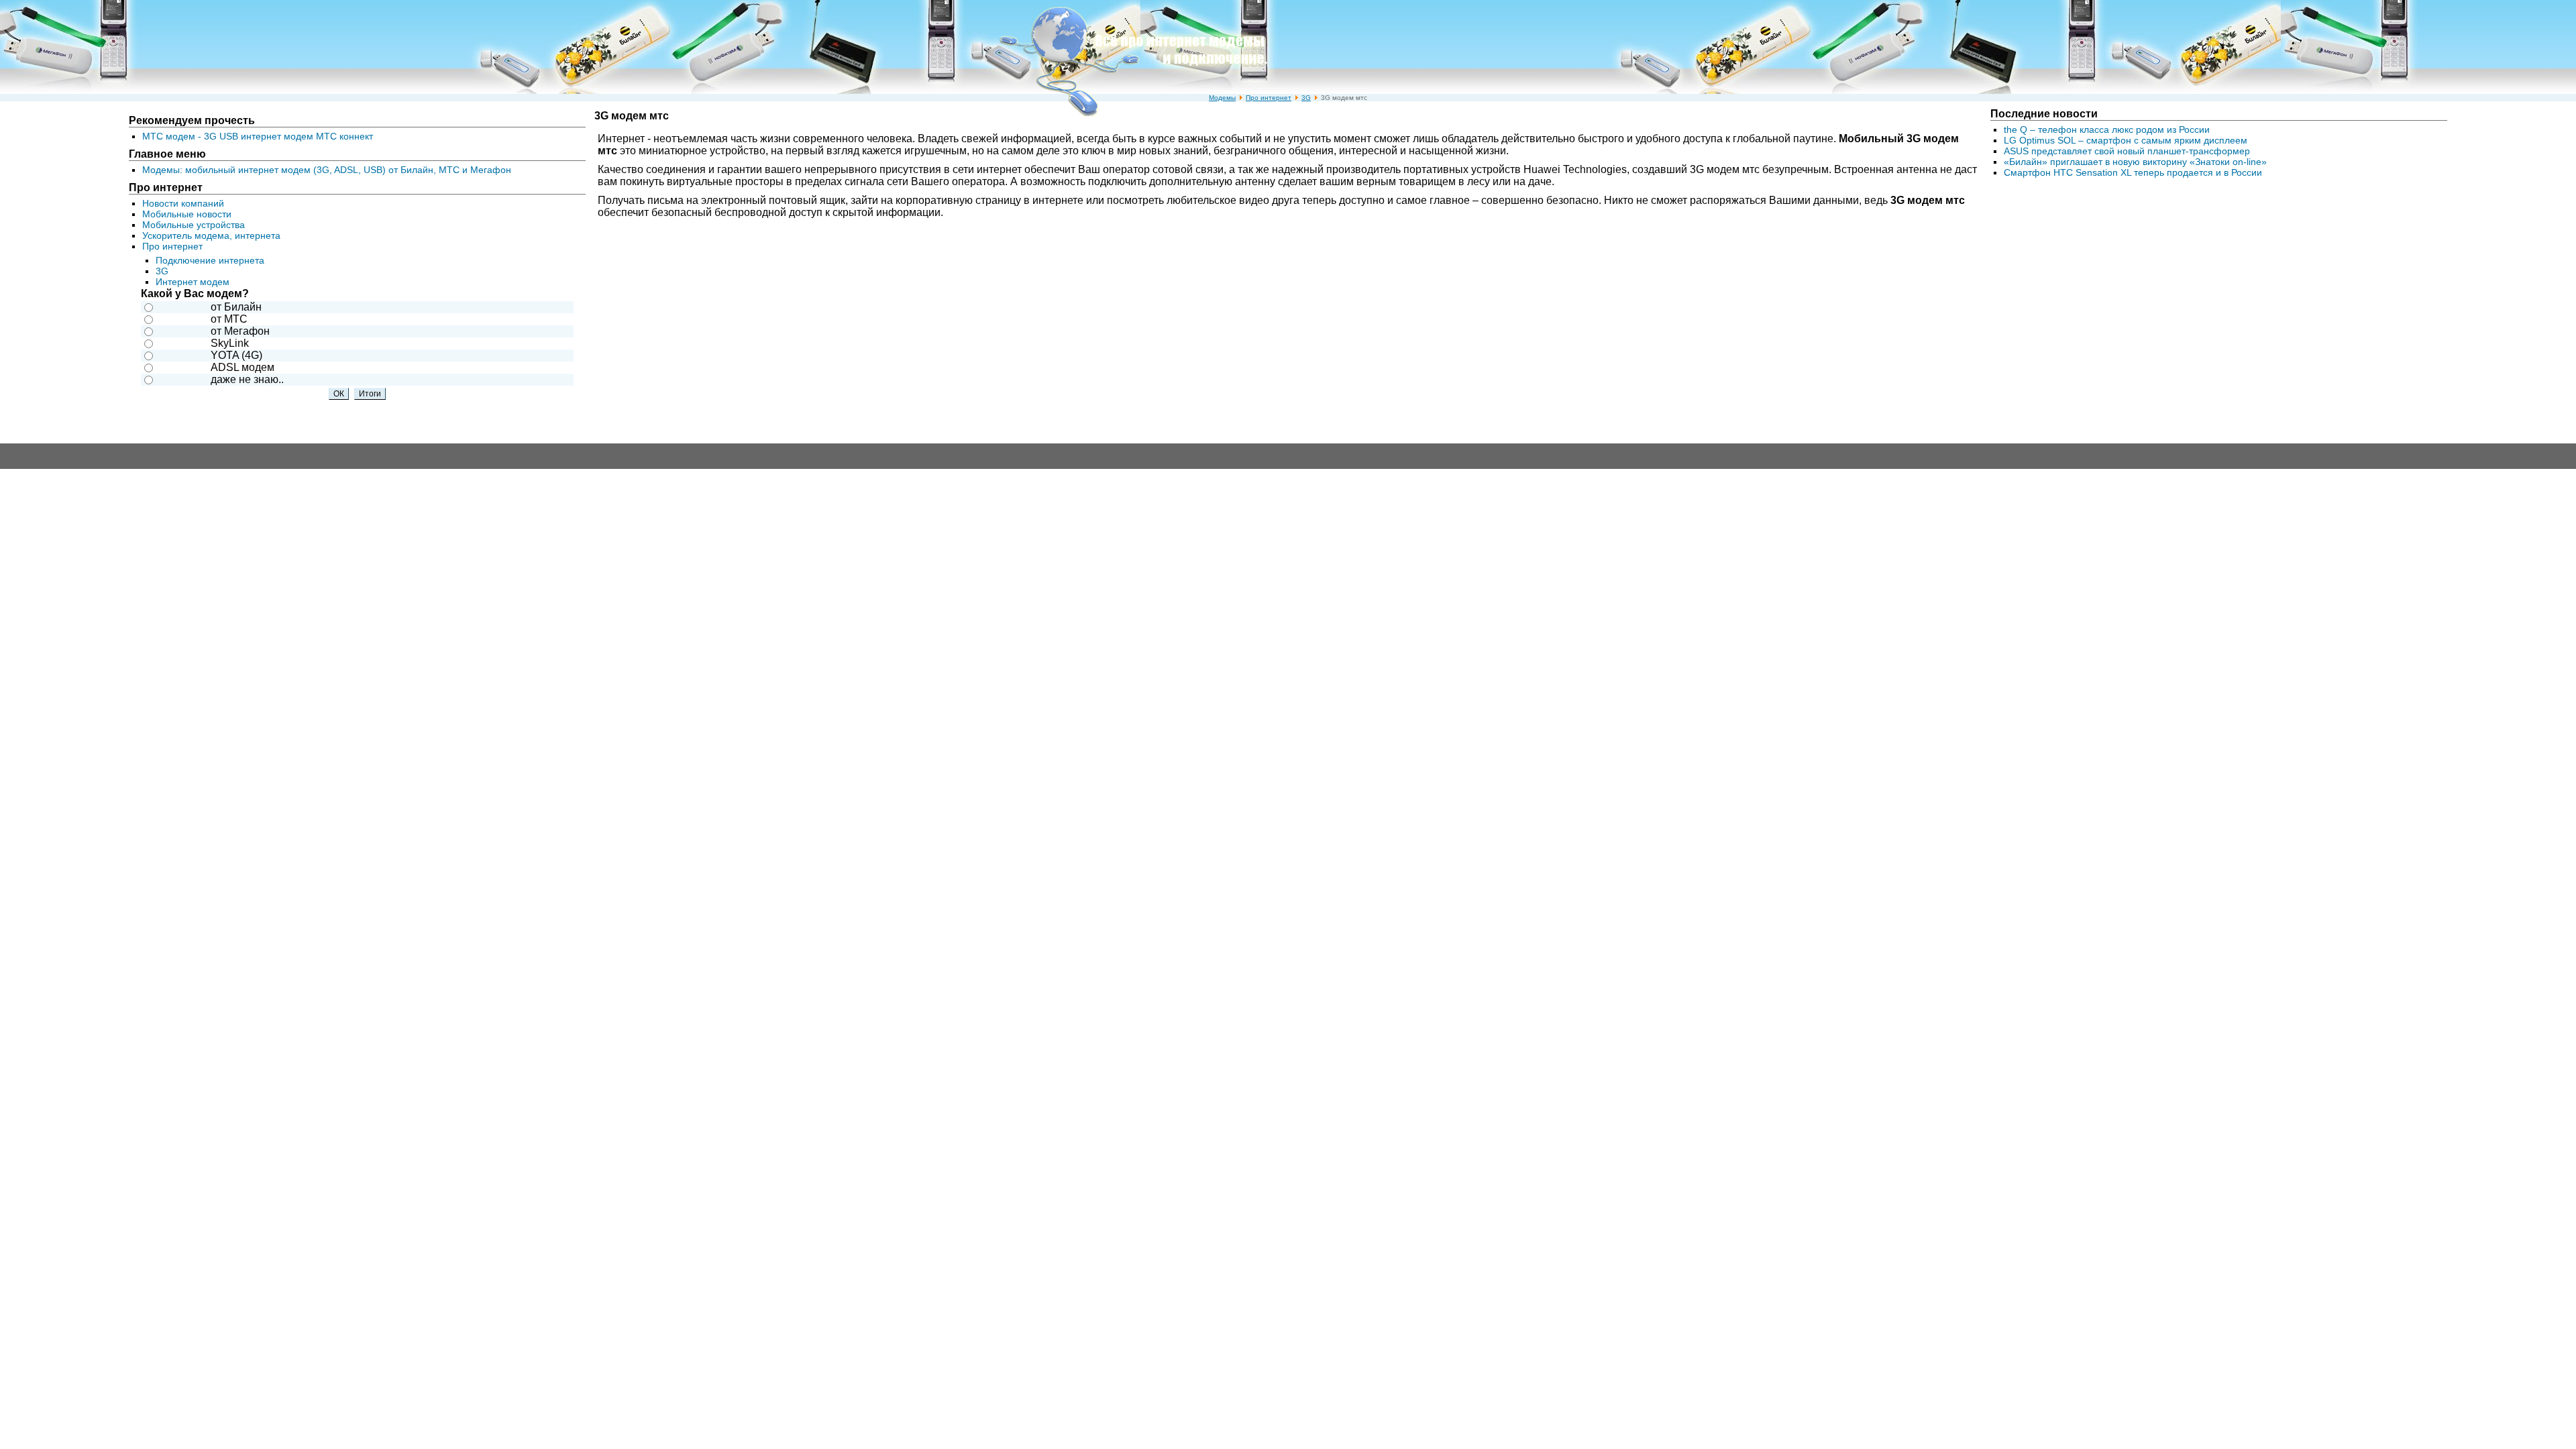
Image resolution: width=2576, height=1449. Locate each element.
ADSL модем (243, 367)
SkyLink (230, 343)
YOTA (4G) (236, 355)
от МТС (229, 319)
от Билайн (236, 307)
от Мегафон (240, 331)
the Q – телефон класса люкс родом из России (2107, 129)
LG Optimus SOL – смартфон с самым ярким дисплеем (2126, 140)
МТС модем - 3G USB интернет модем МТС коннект (258, 136)
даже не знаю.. (247, 379)
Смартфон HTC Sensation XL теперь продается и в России (2133, 172)
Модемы (1222, 98)
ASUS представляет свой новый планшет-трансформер (2127, 151)
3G (1306, 98)
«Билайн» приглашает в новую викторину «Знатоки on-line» (2135, 162)
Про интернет (1269, 98)
